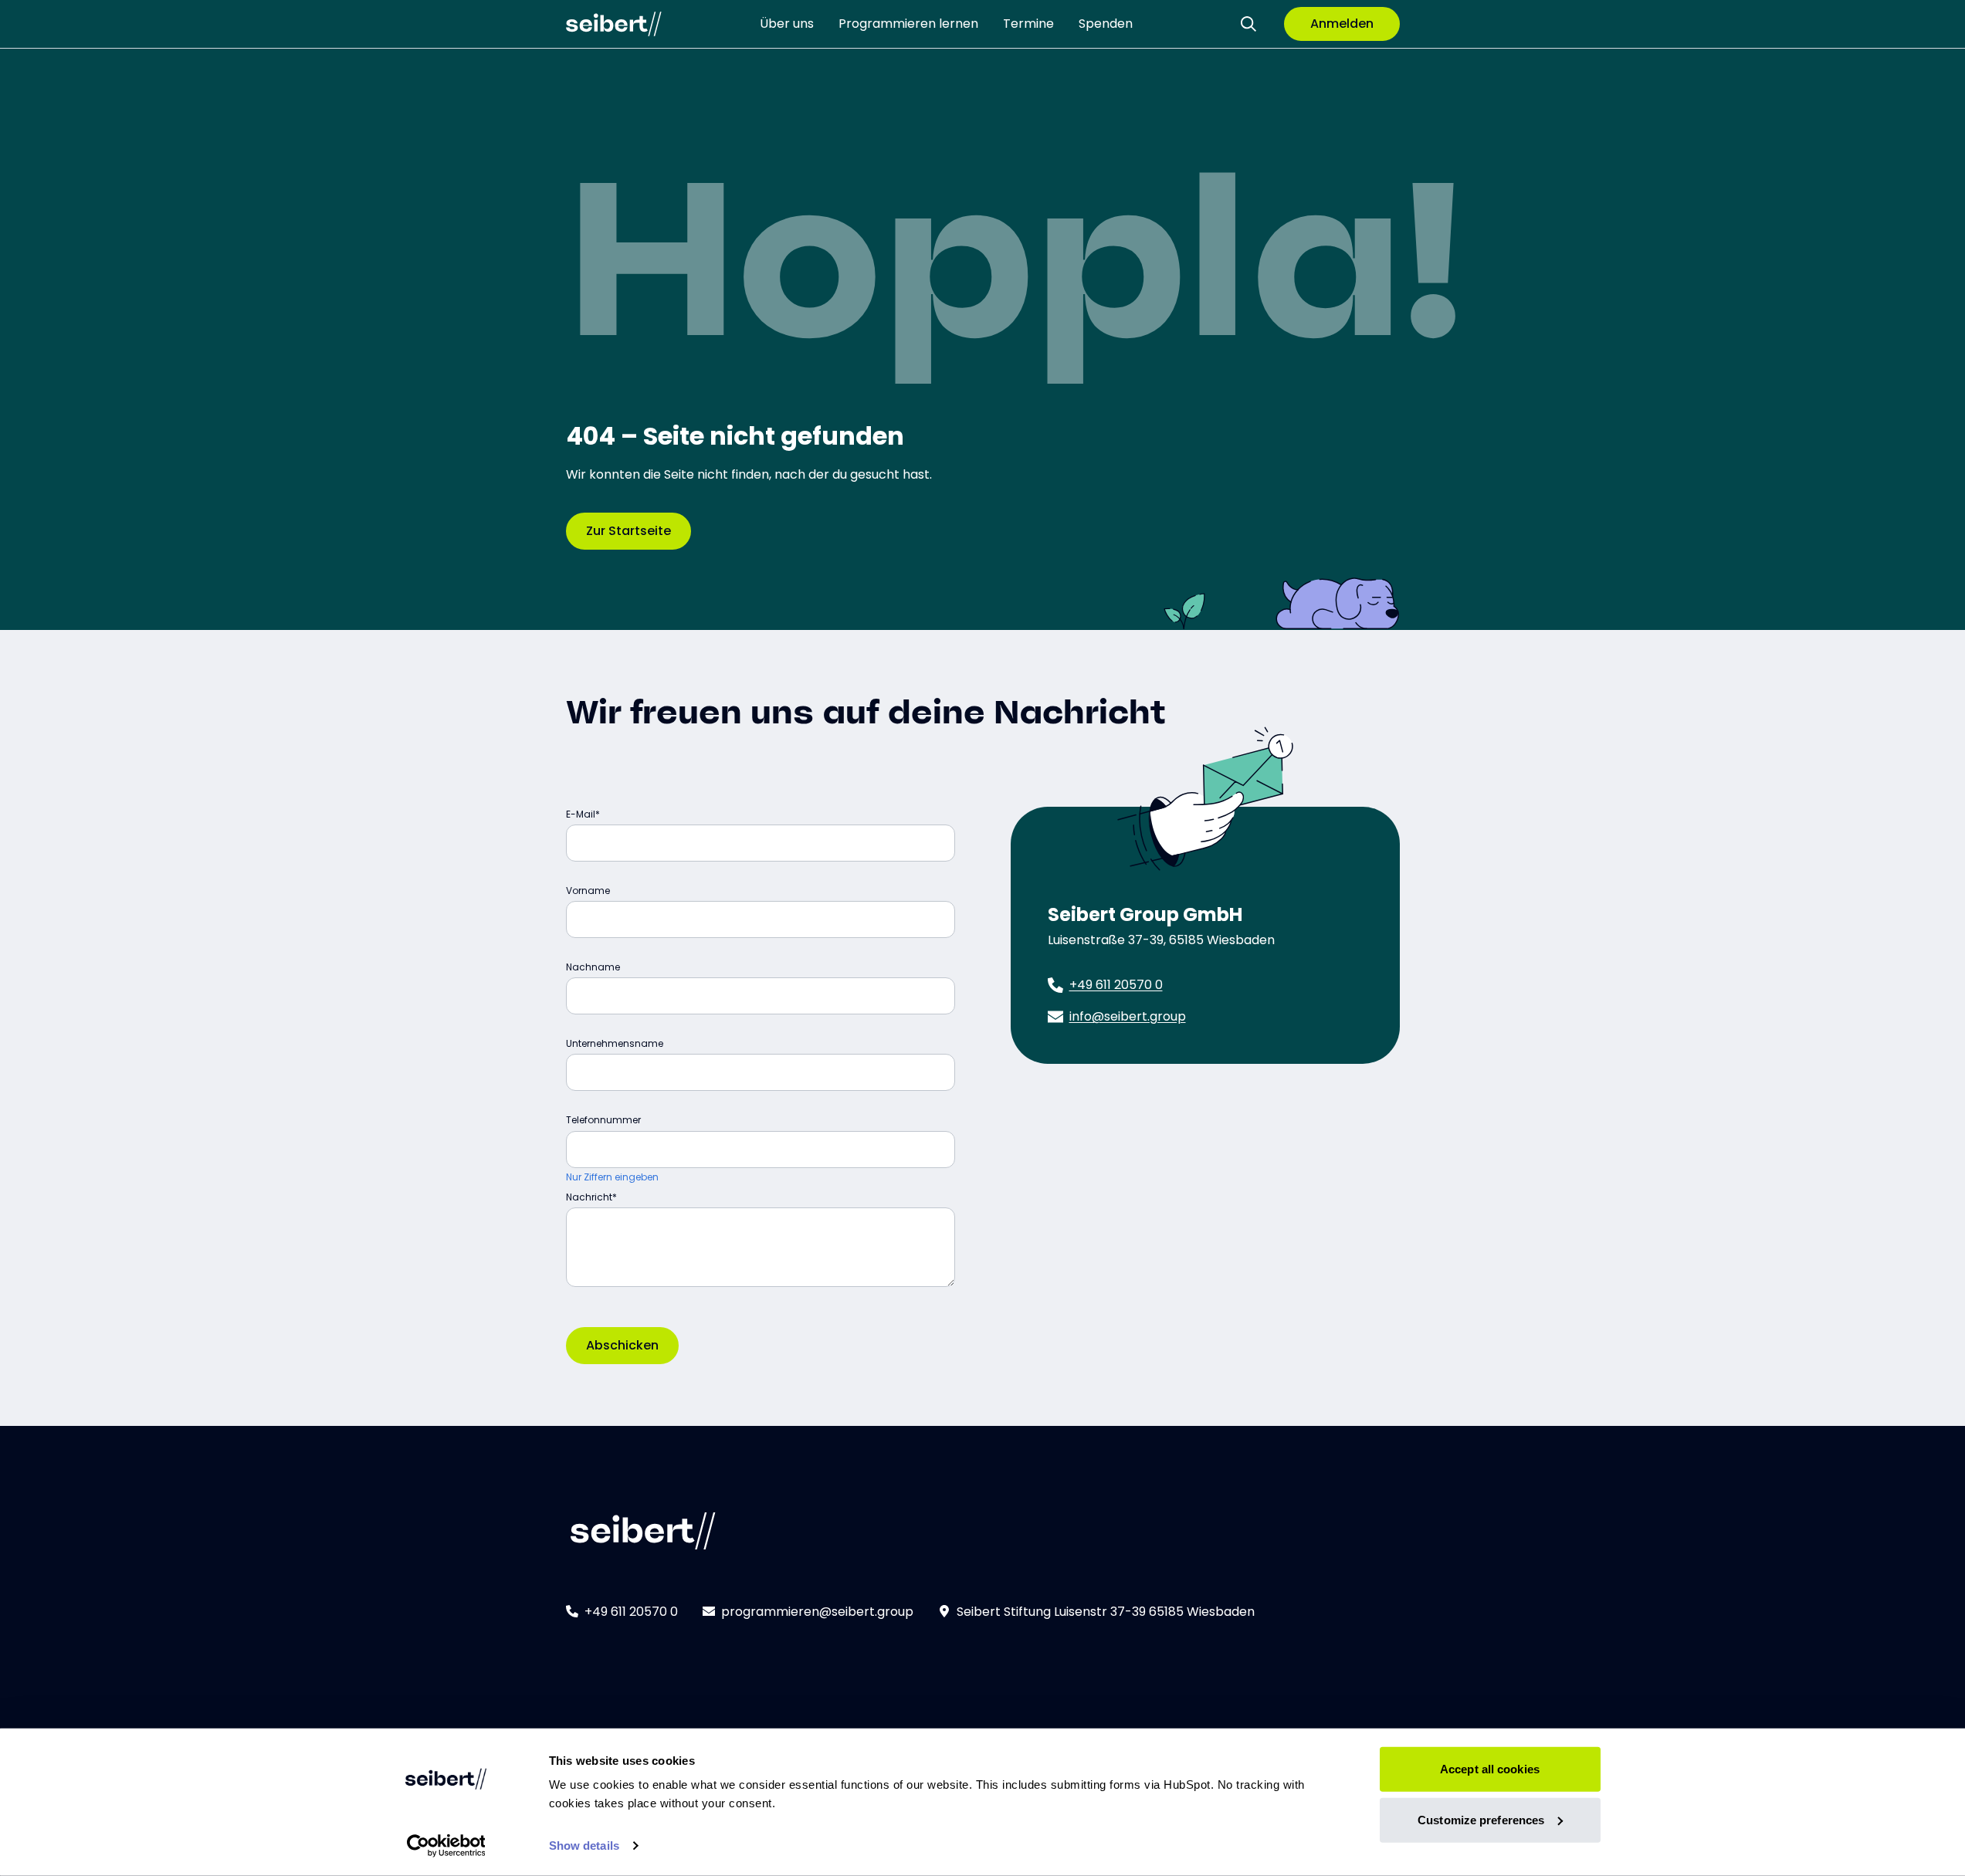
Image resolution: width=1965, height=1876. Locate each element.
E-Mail (581, 814)
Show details (584, 1846)
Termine (1028, 24)
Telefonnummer (603, 1120)
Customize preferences (1481, 1819)
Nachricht (589, 1197)
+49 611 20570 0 (1116, 985)
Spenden (1106, 24)
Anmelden (1342, 24)
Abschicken (622, 1345)
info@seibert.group (1128, 1016)
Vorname (588, 891)
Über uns (787, 24)
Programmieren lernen (908, 24)
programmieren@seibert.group (817, 1612)
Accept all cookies (1490, 1769)
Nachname (593, 967)
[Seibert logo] (614, 24)
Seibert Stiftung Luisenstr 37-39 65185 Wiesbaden (1106, 1612)
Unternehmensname (615, 1043)
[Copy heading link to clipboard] (1181, 707)
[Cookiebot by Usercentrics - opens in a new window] (446, 1846)
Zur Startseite (628, 531)
